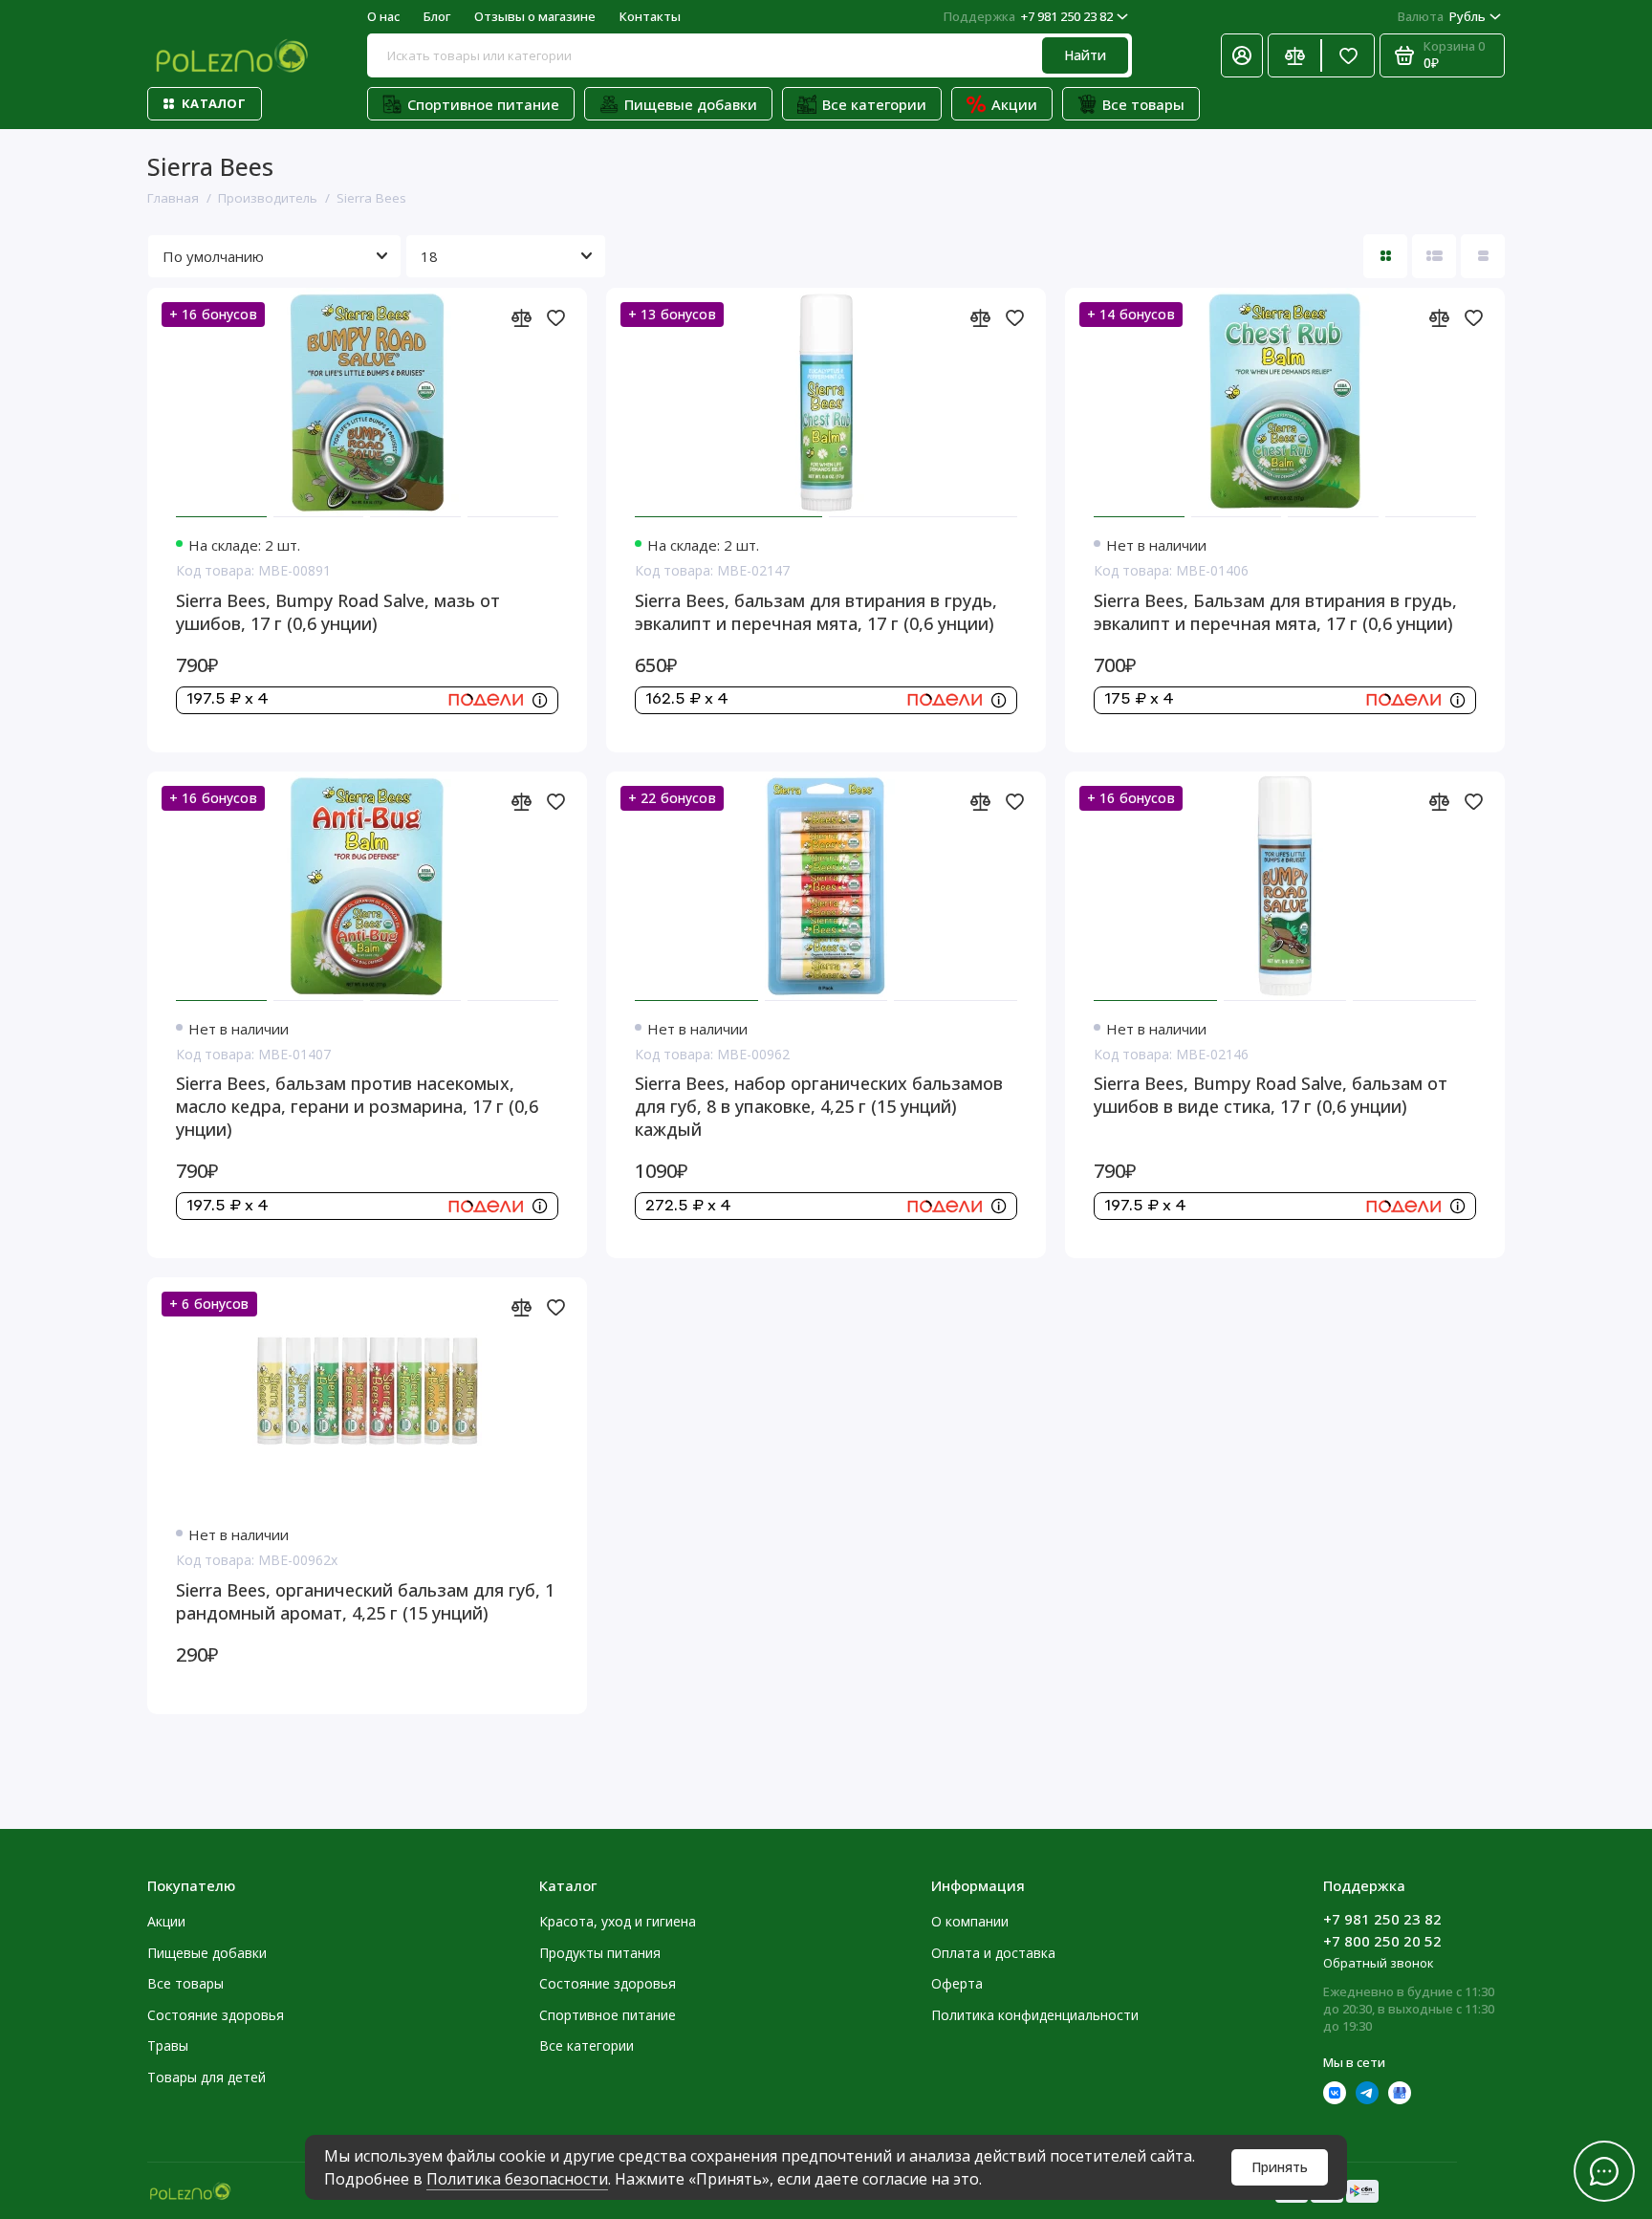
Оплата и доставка (993, 1953)
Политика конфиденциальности (1035, 2015)
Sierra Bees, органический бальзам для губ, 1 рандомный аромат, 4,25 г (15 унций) (365, 1601)
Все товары (1143, 104)
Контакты (650, 16)
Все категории (874, 104)
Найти (1085, 55)
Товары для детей (206, 2077)
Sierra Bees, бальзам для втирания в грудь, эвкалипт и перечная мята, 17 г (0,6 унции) (816, 612)
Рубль (1442, 16)
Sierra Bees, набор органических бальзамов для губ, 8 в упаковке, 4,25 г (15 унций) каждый (819, 1106)
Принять (1280, 2167)
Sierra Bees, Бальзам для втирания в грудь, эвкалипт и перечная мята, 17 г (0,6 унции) (1275, 612)
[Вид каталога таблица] (1483, 256)
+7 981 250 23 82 (1028, 16)
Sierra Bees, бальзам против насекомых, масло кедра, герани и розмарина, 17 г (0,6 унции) (357, 1106)
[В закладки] (555, 317)
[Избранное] (1348, 55)
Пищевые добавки (691, 104)
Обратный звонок (1379, 1963)
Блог (437, 16)
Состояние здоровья (216, 2015)
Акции (1014, 104)
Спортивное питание (483, 104)
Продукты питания (600, 1953)
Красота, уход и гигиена (618, 1921)
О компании (970, 1921)
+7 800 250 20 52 (1382, 1941)
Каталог (214, 103)
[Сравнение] (1294, 55)
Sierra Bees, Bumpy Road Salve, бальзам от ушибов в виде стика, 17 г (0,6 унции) (1271, 1095)
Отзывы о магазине (535, 16)
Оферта (957, 1983)
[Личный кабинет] (1242, 55)
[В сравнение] (521, 317)
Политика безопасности (517, 2179)
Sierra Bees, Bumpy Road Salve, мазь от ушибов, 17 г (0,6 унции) (338, 612)
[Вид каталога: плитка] (1385, 256)
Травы (168, 2045)
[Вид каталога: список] (1434, 256)
